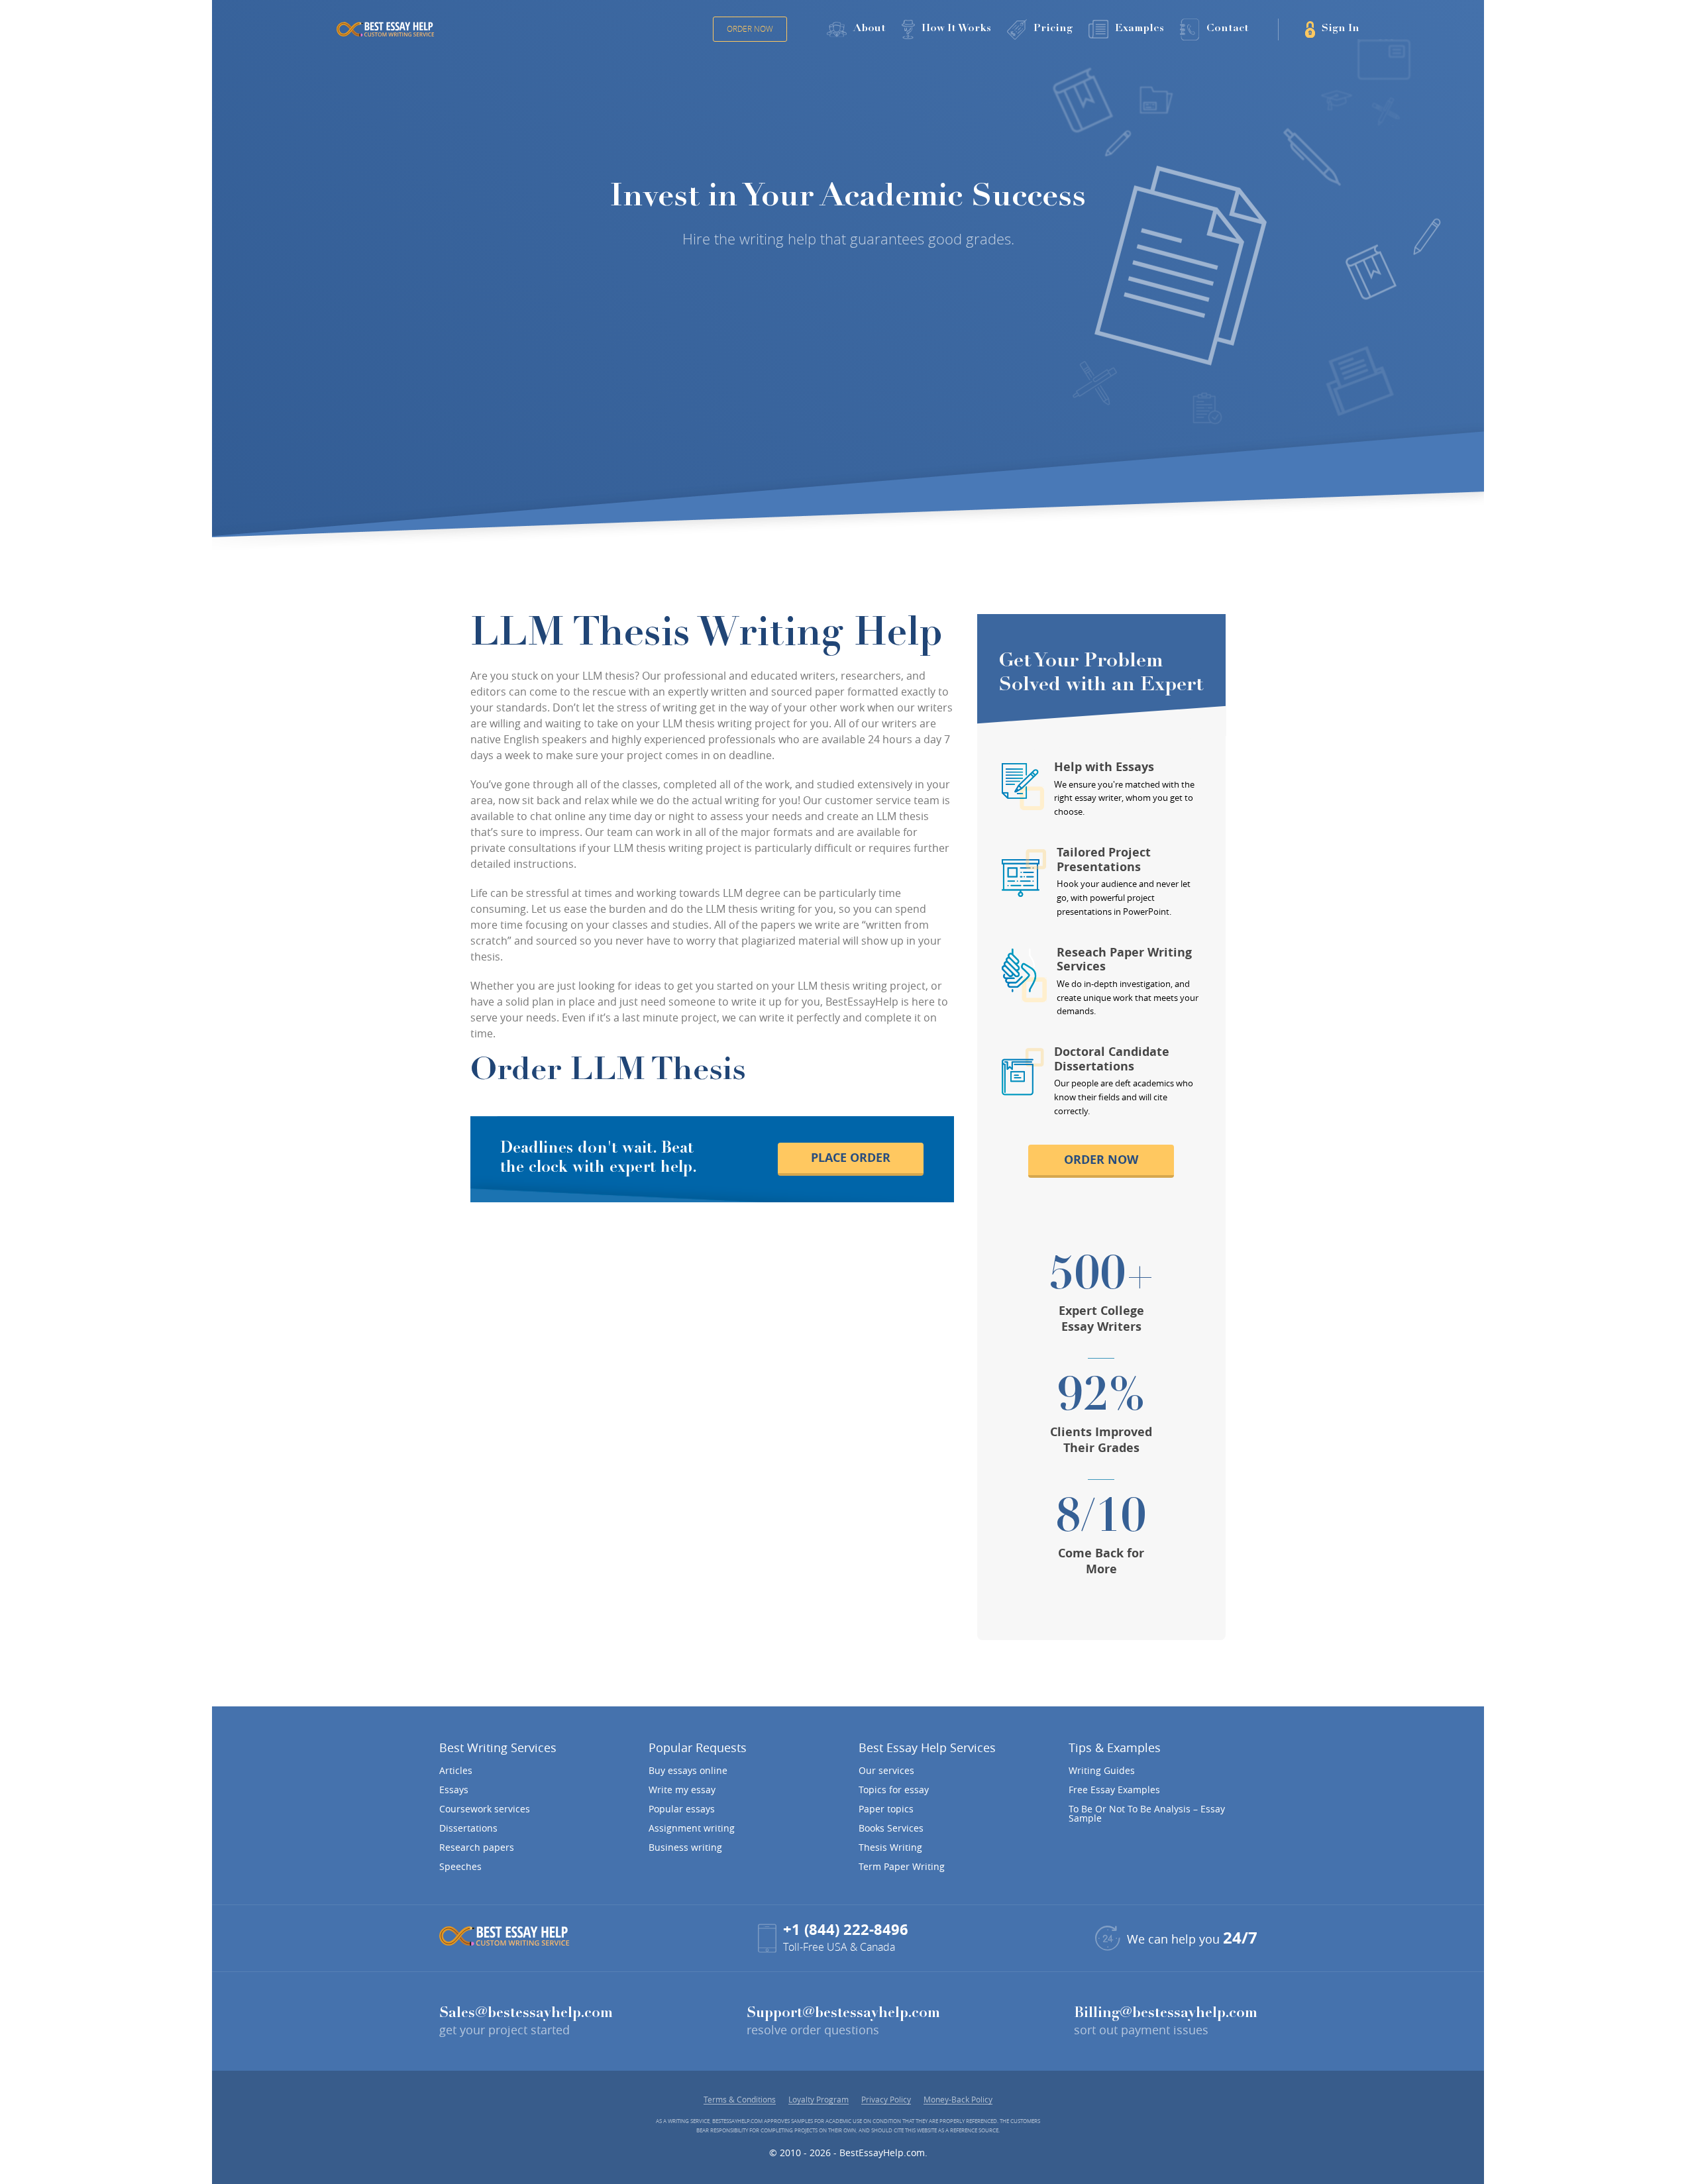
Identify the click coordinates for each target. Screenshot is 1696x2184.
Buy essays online (688, 1771)
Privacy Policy (886, 2100)
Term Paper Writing (902, 1867)
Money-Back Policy (958, 2100)
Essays (454, 1790)
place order (851, 1158)
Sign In (1341, 28)
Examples (1139, 28)
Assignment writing (692, 1828)
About (870, 28)
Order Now (750, 29)
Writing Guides (1102, 1771)
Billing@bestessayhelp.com (1166, 2014)
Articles (456, 1771)
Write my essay (682, 1790)
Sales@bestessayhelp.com (526, 2014)
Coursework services (485, 1809)
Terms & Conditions (740, 2100)
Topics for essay (894, 1790)
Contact (1228, 28)
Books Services (891, 1828)
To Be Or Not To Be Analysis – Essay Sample (1147, 1814)
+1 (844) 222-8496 (846, 1929)
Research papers (477, 1847)
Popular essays (682, 1809)
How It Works (956, 28)
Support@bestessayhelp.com (843, 2014)
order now (1101, 1160)
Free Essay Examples (1114, 1790)
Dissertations (468, 1828)
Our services (886, 1771)
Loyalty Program (819, 2100)
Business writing (685, 1847)
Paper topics (886, 1809)
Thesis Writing (890, 1847)
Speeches (460, 1867)
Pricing (1053, 28)
